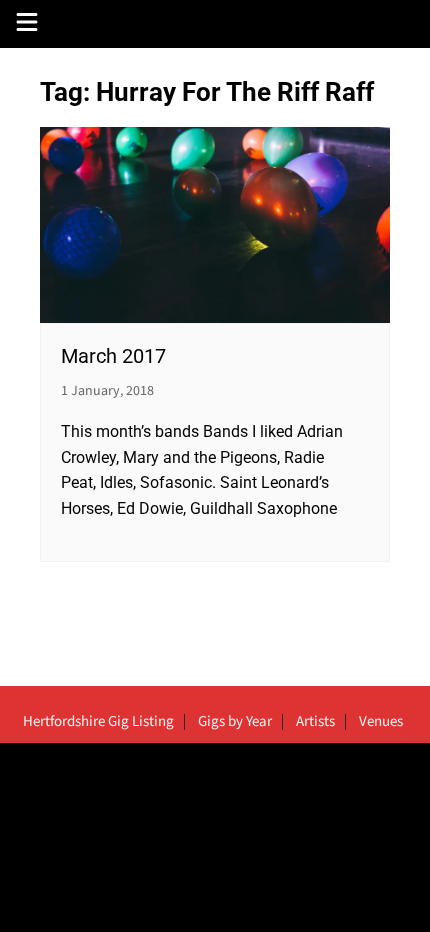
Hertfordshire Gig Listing (98, 722)
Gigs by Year (235, 722)
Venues (381, 722)
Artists (315, 722)
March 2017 (113, 356)
